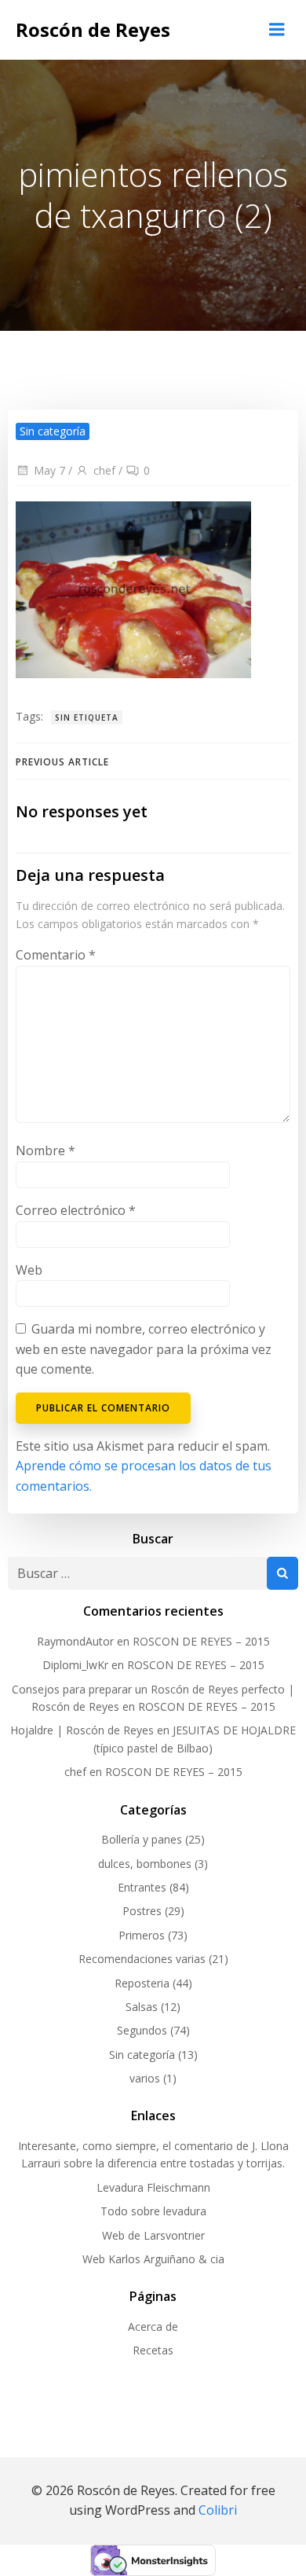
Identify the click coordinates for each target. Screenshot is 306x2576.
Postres (142, 1911)
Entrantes (142, 1887)
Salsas (142, 2007)
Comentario (56, 955)
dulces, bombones (145, 1864)
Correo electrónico (76, 1210)
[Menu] (277, 30)
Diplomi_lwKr (75, 1665)
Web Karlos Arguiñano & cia (153, 2259)
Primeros (142, 1935)
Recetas (153, 2350)
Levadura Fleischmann (153, 2187)
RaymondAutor (75, 1641)
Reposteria (142, 1983)
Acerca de (153, 2326)
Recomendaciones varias (142, 1959)
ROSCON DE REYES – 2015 (201, 1641)
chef (104, 470)
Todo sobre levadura (153, 2211)
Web (29, 1270)
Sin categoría (142, 2055)
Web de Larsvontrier (153, 2235)
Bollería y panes (142, 1839)
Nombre (46, 1150)
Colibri (218, 2510)
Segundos (142, 2030)
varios (145, 2078)
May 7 (49, 470)
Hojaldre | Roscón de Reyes (82, 1730)
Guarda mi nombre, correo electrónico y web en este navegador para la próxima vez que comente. (144, 1349)
